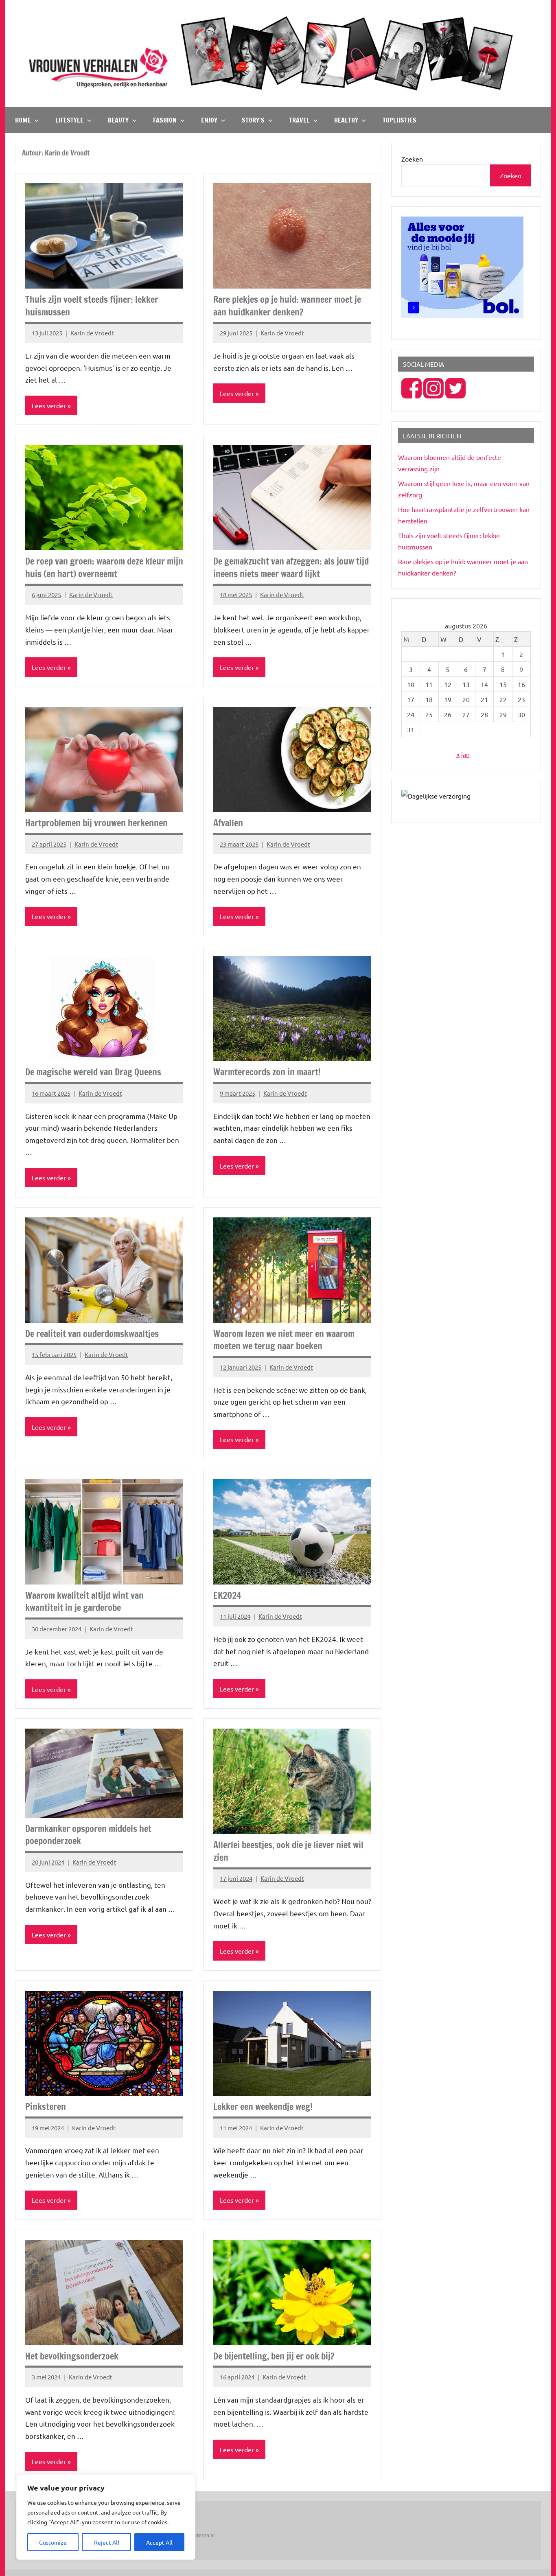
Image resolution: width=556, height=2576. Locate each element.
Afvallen (228, 823)
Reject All (107, 2542)
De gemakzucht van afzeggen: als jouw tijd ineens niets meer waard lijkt (291, 567)
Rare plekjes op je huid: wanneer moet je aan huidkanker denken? (287, 306)
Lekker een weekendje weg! (263, 2107)
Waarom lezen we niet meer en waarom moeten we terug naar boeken (284, 1340)
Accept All (159, 2542)
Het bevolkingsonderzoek (72, 2356)
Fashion (165, 120)
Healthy (346, 120)
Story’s (253, 120)
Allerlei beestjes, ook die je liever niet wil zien (288, 1851)
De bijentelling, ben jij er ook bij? (274, 2356)
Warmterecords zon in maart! (267, 1072)
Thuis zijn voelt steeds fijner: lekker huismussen (92, 306)
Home (23, 120)
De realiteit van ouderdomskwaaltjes (92, 1334)
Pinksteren (46, 2107)
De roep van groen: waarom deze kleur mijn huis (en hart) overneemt (104, 567)
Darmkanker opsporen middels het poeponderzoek (88, 1835)
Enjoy (209, 120)
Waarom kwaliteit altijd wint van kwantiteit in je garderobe (84, 1602)
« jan (463, 754)
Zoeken (412, 159)
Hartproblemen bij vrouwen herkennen (96, 823)
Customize (53, 2542)
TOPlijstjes (399, 120)
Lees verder (49, 405)
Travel (299, 120)
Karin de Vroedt (92, 333)
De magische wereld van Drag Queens (93, 1072)
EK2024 (227, 1595)
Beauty (118, 120)
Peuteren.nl (201, 2535)
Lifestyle (69, 120)
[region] (106, 2517)
